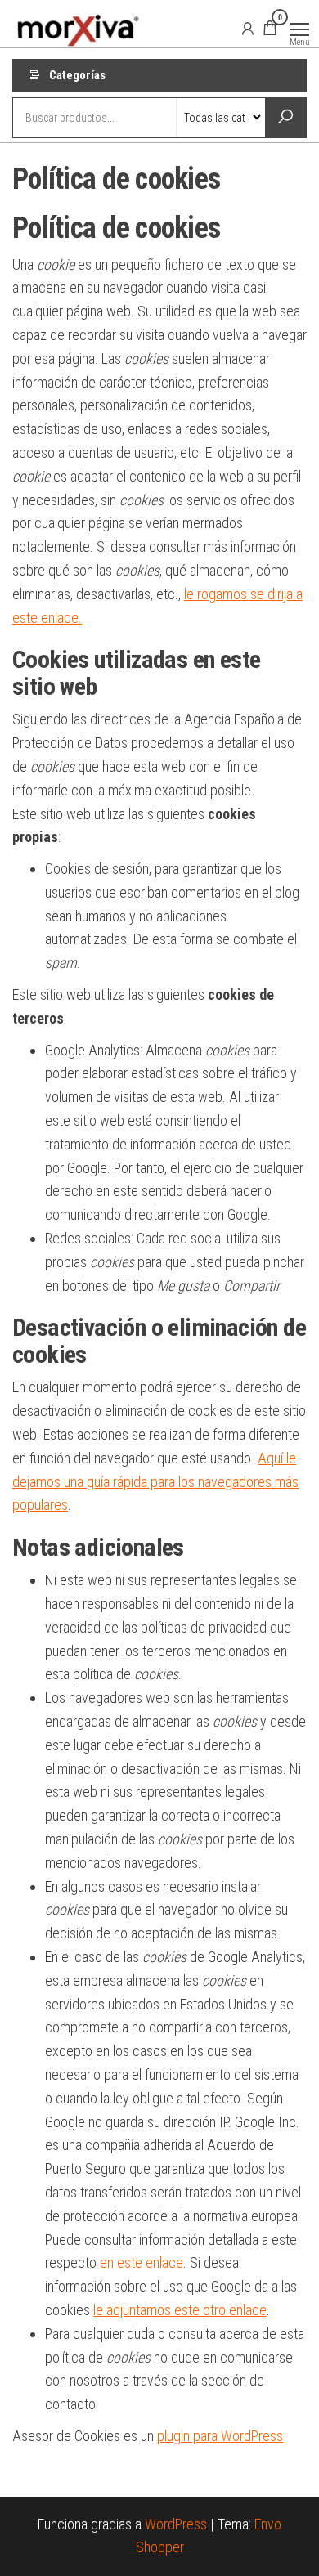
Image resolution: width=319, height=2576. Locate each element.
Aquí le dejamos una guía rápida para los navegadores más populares (155, 1482)
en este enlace (142, 2262)
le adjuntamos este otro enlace (180, 2310)
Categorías (77, 75)
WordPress (176, 2524)
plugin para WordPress (220, 2436)
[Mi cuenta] (248, 28)
